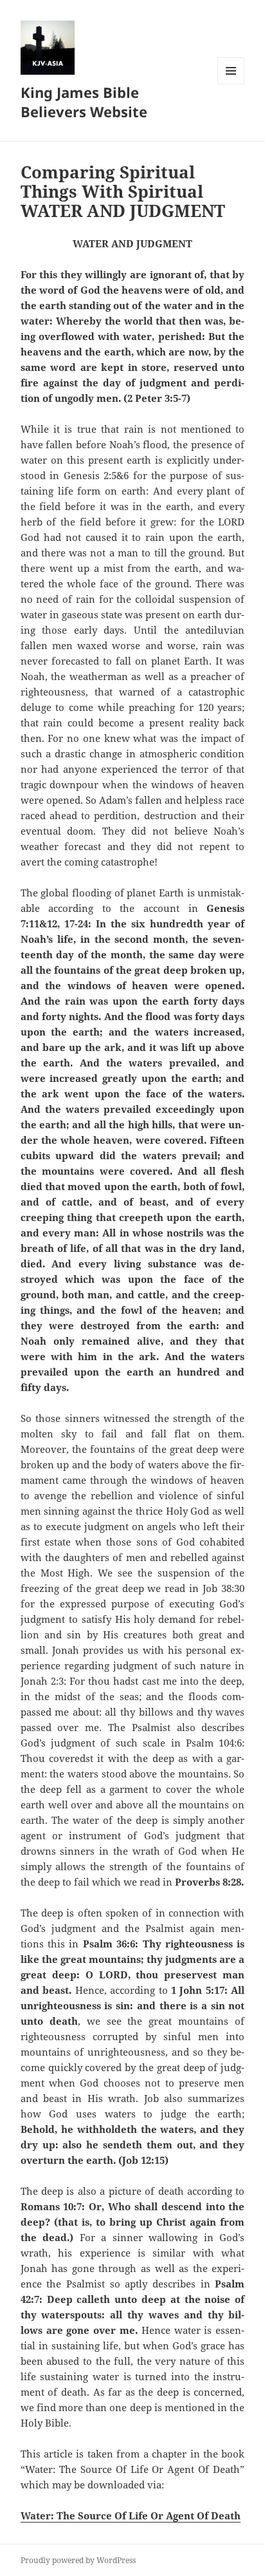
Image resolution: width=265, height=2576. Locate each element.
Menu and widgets (231, 84)
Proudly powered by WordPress (78, 2560)
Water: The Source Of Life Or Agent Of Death (131, 2515)
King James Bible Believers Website (84, 102)
